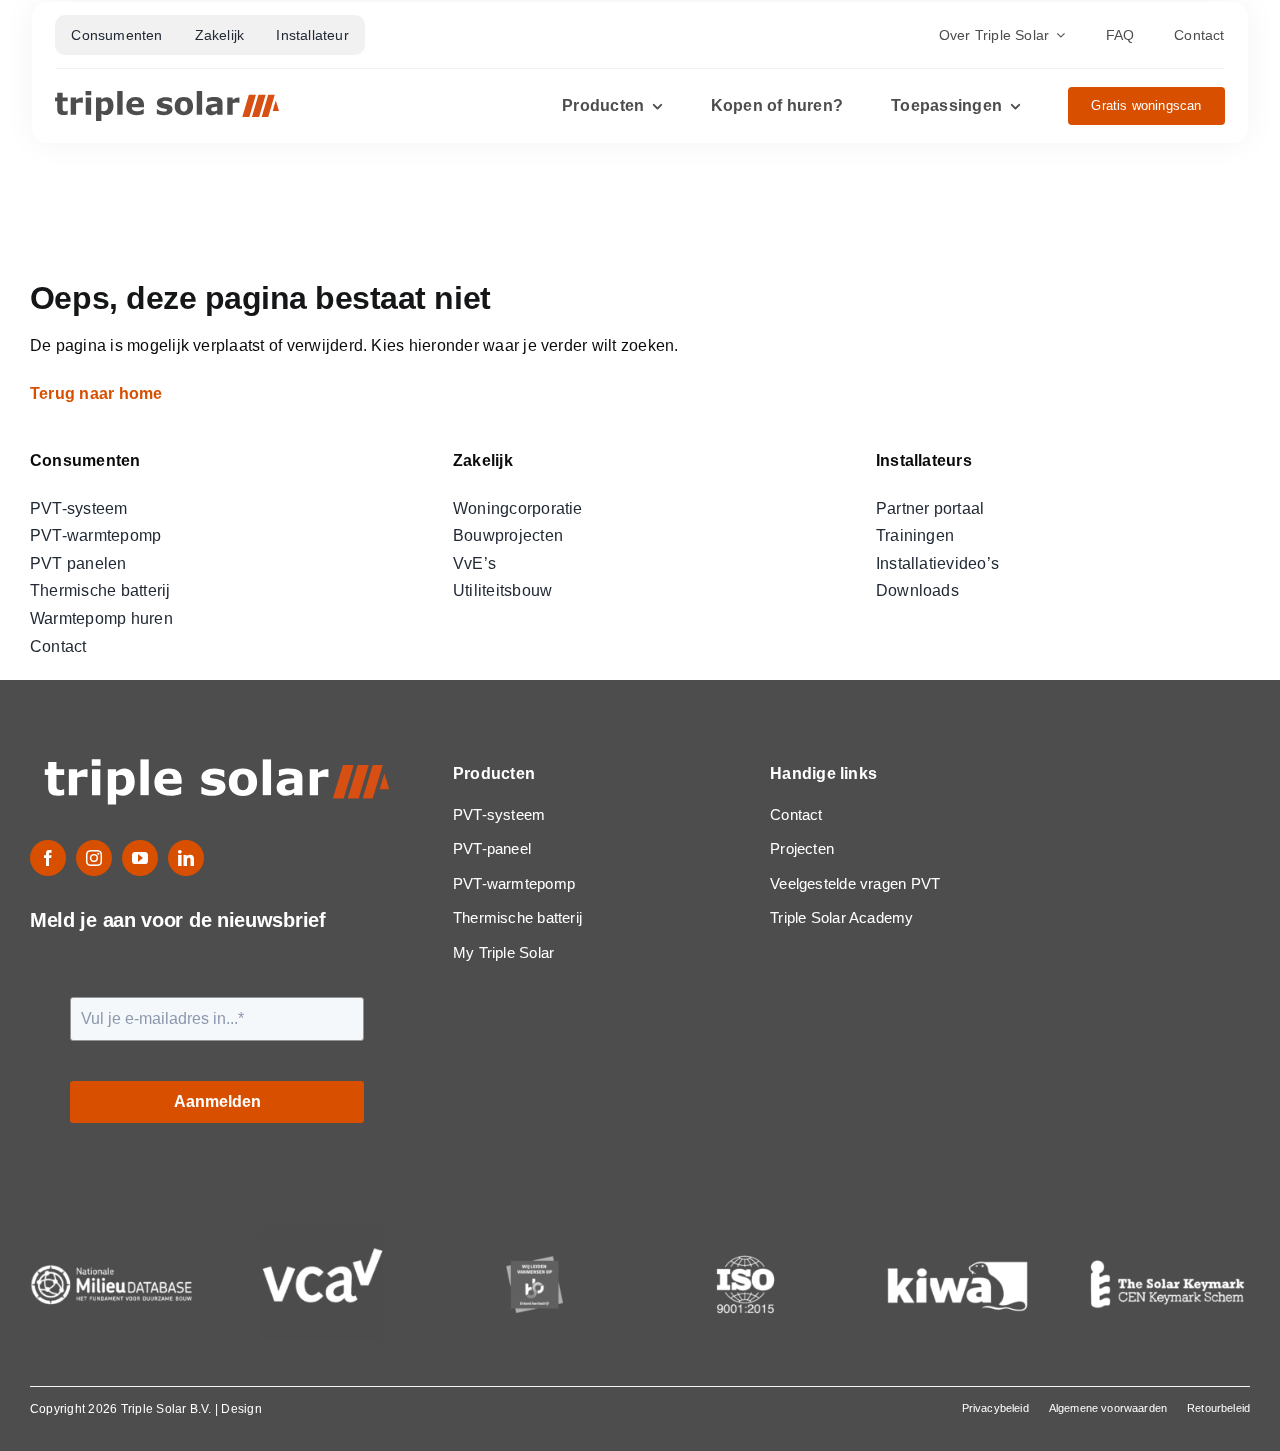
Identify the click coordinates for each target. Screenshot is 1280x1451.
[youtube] (140, 858)
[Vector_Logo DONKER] (167, 98)
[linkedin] (186, 858)
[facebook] (48, 858)
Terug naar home (98, 393)
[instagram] (94, 858)
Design (241, 1409)
